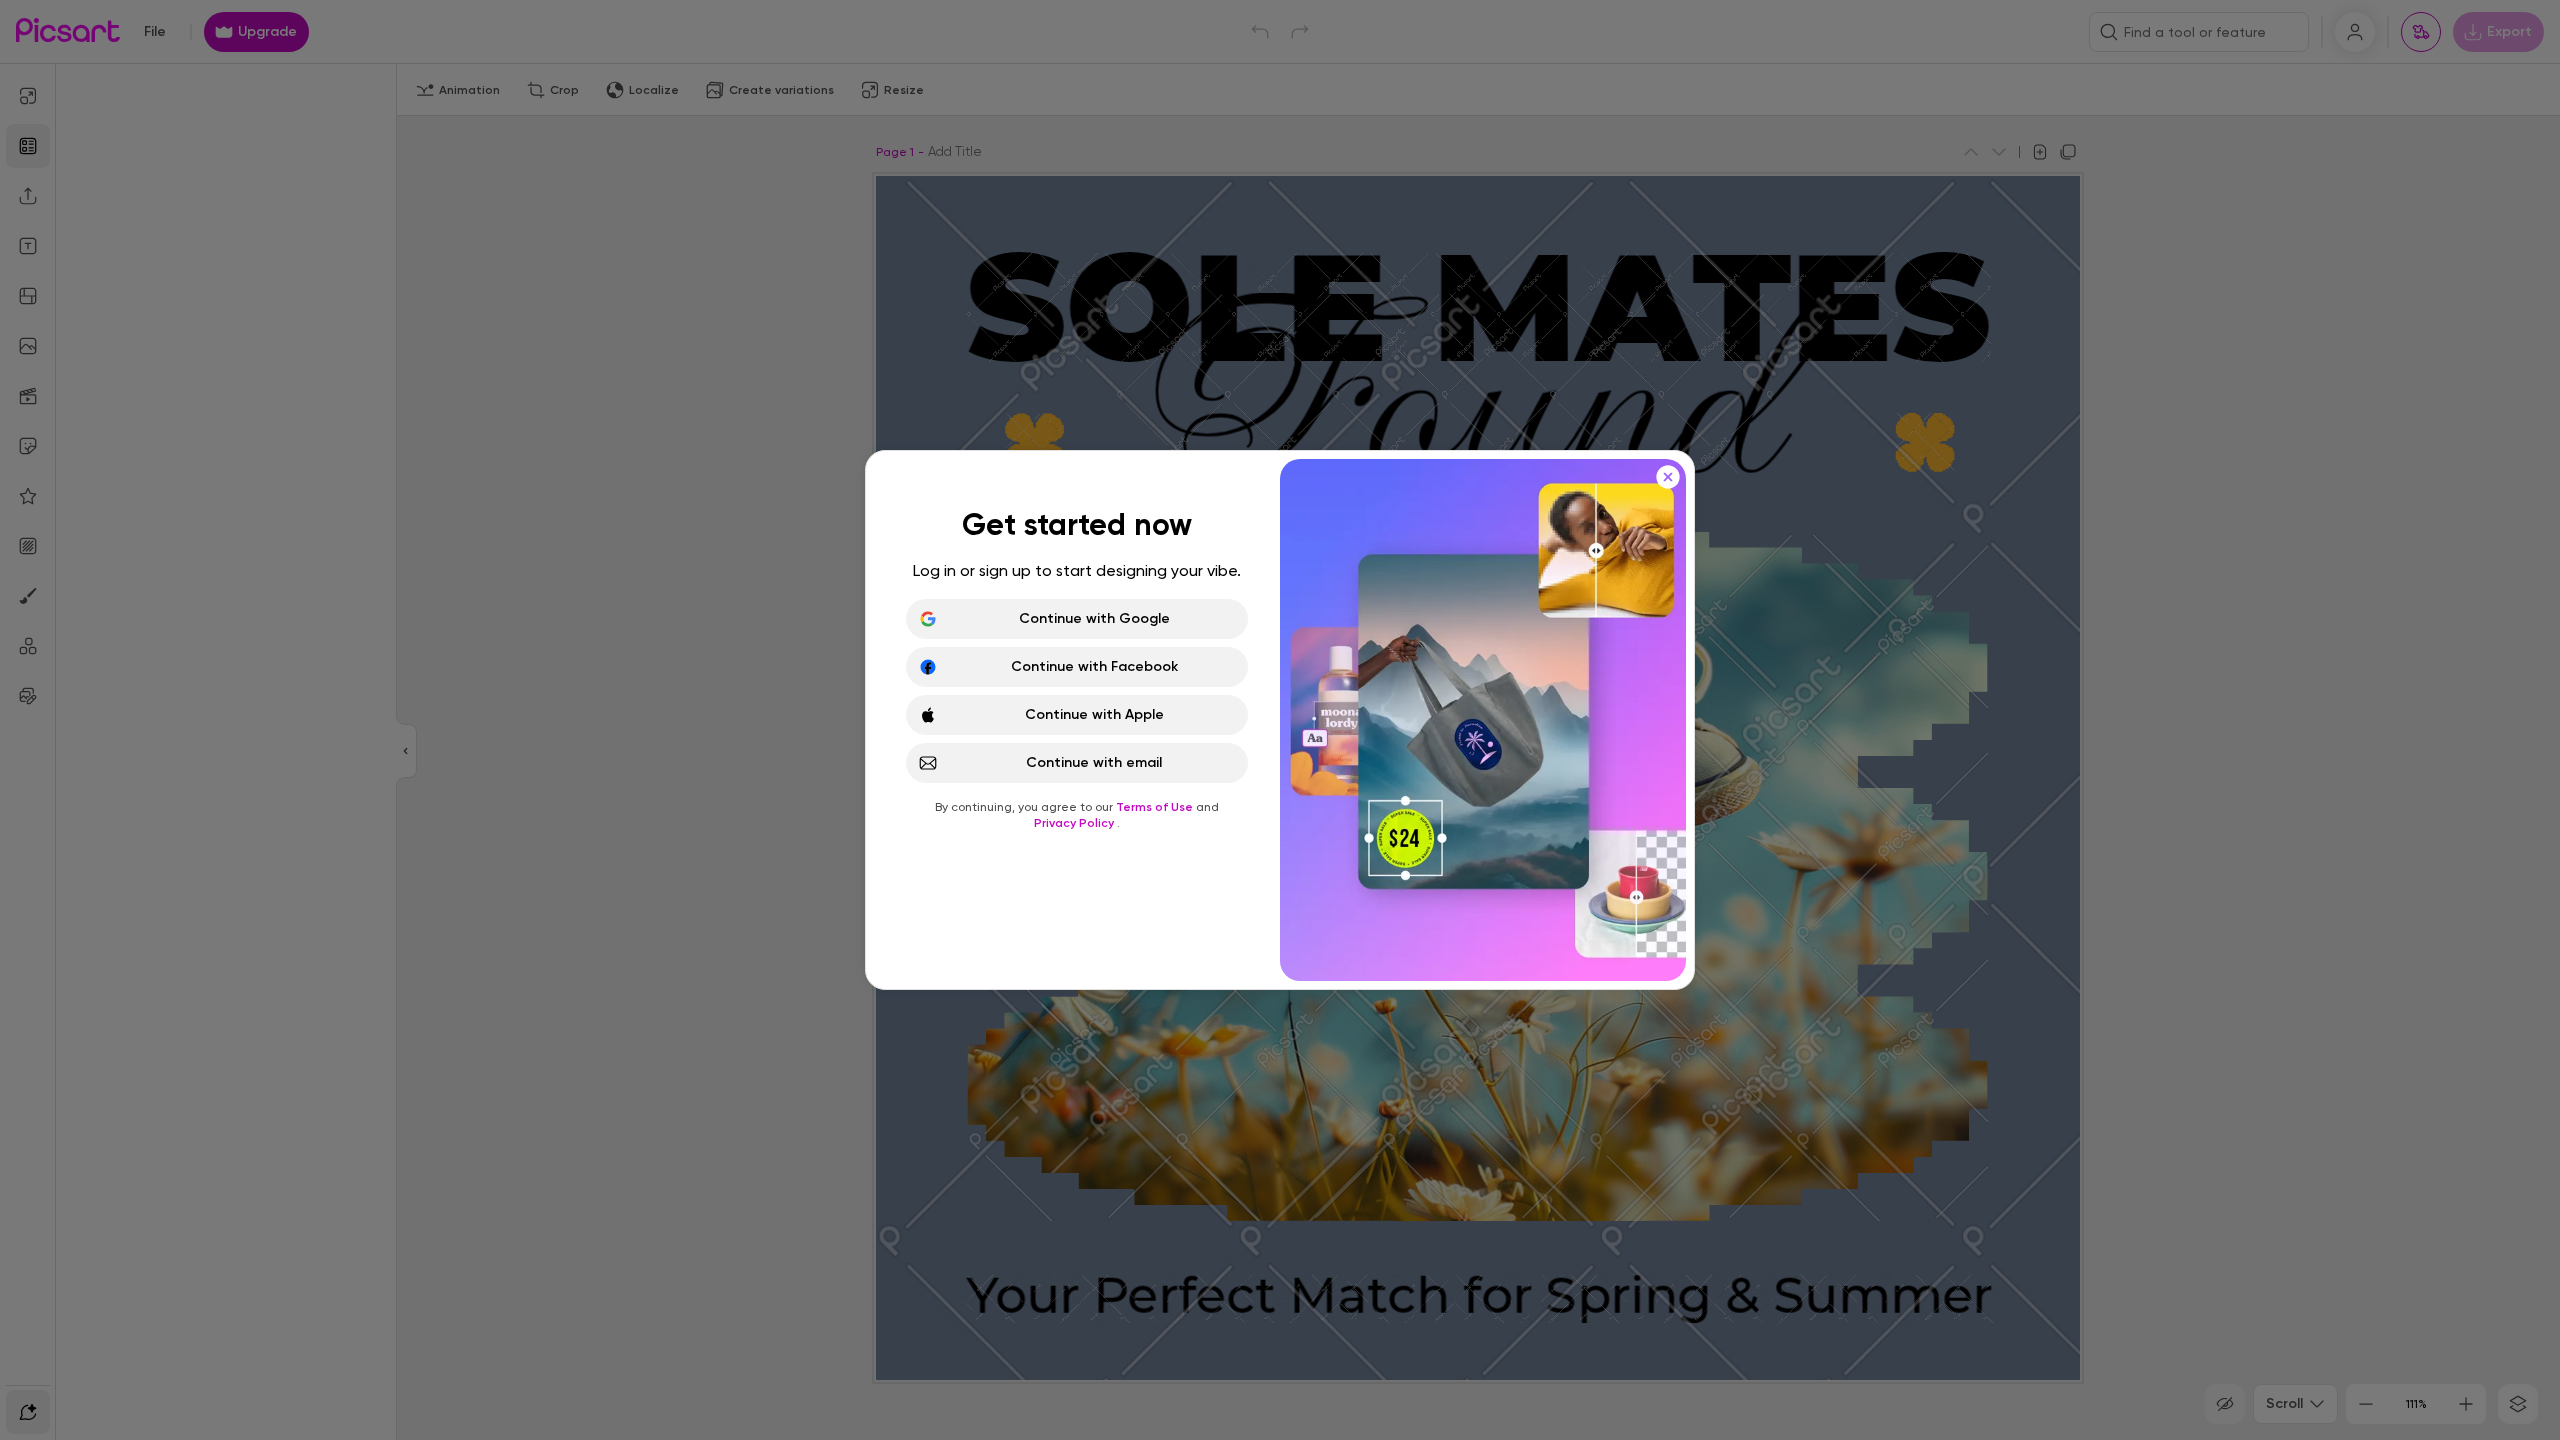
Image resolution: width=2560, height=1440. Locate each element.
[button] (1280, 720)
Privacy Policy (1075, 823)
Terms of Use (1156, 807)
